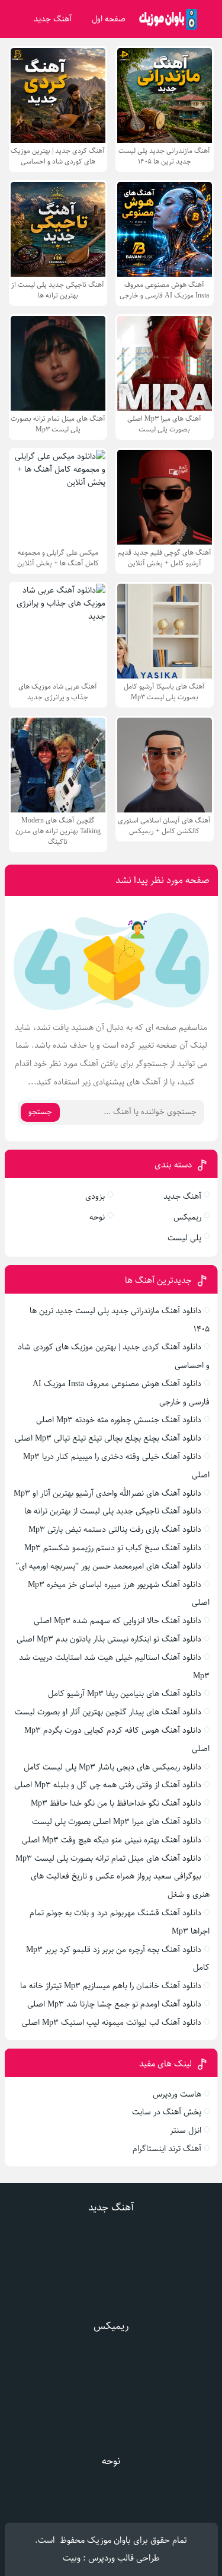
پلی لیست (184, 1238)
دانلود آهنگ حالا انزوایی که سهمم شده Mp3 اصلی (118, 1621)
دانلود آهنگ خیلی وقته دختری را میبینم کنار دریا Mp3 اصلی (111, 2265)
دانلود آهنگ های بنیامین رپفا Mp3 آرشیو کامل (125, 1694)
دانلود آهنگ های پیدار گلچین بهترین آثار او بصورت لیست (108, 1712)
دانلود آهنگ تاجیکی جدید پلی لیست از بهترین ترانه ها (113, 1511)
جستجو (40, 1112)
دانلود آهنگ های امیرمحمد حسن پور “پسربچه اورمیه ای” (108, 1566)
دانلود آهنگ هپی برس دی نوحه (111, 2486)
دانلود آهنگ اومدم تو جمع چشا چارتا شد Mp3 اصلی (114, 2004)
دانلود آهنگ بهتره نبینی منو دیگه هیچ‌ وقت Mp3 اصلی (112, 1840)
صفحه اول (109, 19)
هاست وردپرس (177, 2094)
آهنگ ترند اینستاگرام (167, 2149)
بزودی (95, 1196)
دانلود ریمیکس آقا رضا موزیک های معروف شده (111, 2401)
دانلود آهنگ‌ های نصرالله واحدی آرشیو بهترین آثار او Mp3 (107, 1493)
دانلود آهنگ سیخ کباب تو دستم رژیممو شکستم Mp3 (113, 1548)
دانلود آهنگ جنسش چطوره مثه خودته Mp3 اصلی (119, 1420)
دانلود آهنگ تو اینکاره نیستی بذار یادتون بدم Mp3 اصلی (109, 1639)
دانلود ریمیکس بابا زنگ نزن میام (111, 2434)
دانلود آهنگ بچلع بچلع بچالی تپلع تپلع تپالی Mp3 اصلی (108, 1438)
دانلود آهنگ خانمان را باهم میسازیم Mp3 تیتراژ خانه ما (111, 1986)
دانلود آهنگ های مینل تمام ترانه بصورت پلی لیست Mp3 (108, 1858)
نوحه (97, 1217)
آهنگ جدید (53, 19)
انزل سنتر (186, 2130)
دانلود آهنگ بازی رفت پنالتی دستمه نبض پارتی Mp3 (115, 1529)
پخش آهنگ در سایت (167, 2112)
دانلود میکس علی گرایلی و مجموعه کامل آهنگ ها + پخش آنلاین (111, 2351)
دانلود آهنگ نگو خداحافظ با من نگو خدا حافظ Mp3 (116, 1803)
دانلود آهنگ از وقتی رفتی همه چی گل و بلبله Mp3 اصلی (108, 1785)
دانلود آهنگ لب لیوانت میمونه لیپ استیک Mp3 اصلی (112, 2023)
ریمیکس (187, 1217)
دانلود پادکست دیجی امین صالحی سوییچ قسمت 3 (111, 2417)
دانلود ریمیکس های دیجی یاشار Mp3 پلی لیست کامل (112, 1767)
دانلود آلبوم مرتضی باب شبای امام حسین (111, 2503)
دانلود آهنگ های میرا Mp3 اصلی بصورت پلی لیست (117, 1822)
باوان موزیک (109, 2540)
